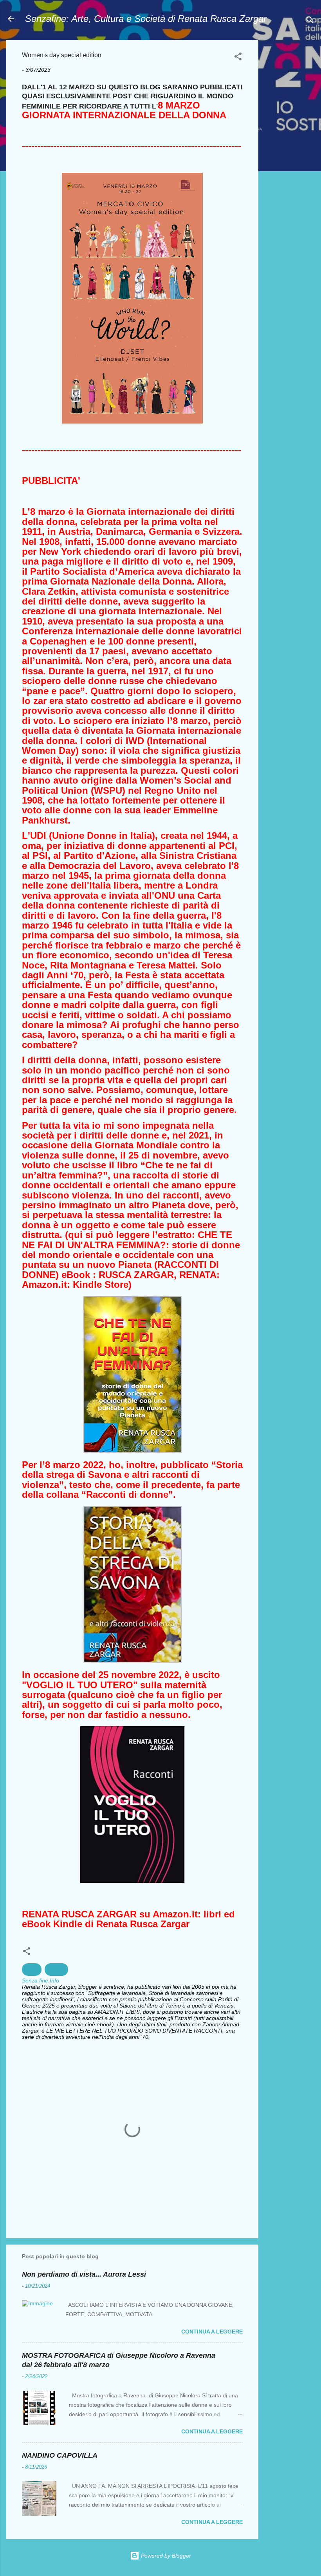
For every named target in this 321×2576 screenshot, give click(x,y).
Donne (56, 1970)
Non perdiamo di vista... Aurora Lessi (84, 2274)
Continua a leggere (212, 2332)
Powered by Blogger (165, 2556)
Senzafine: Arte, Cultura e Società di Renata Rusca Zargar (146, 19)
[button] (238, 58)
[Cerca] (310, 21)
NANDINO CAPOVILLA (60, 2455)
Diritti (32, 1970)
